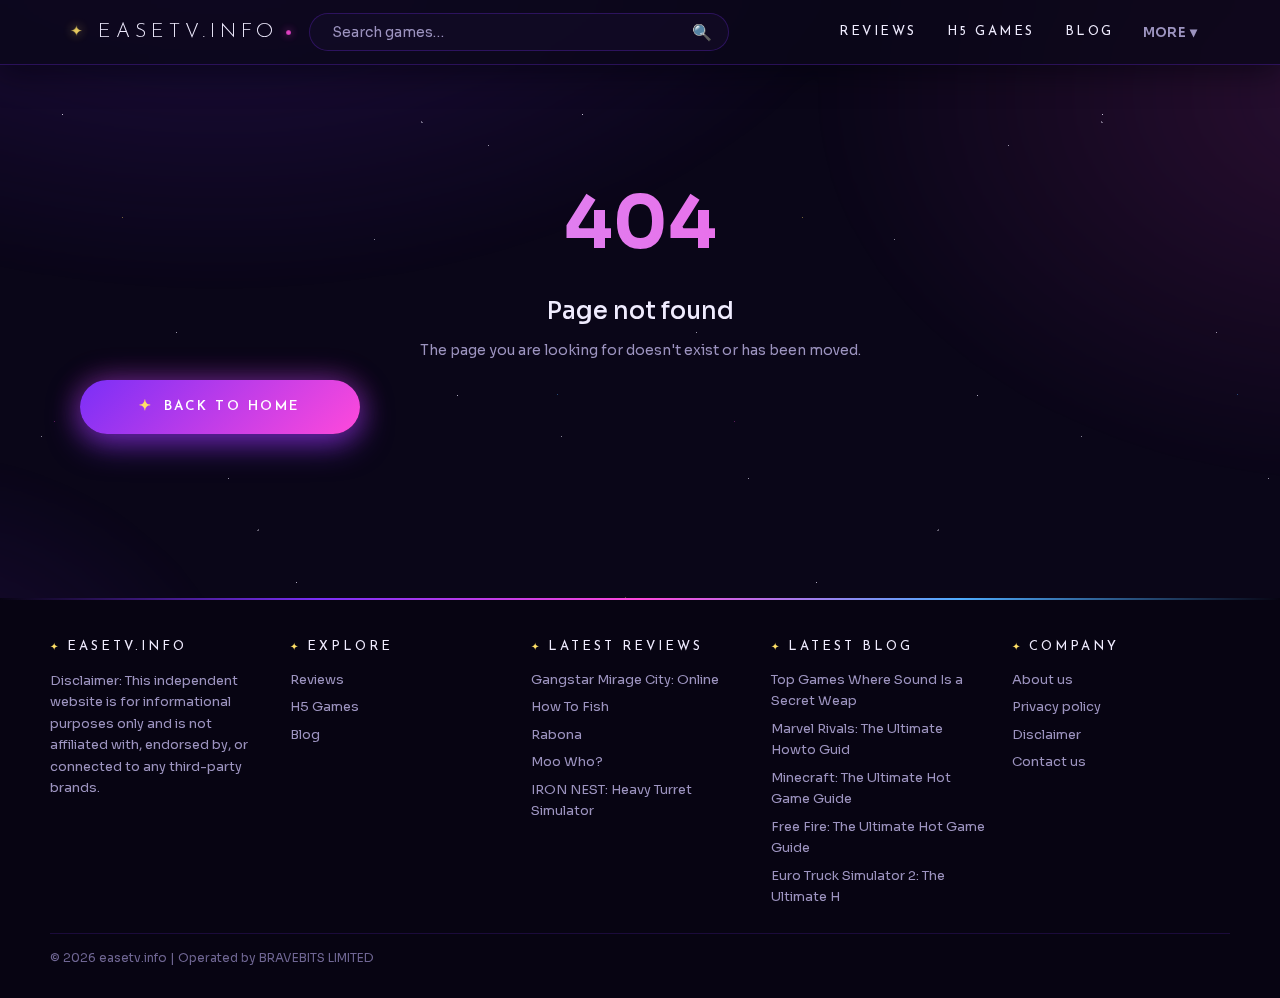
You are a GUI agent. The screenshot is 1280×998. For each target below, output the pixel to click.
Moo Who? (567, 761)
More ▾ (1170, 32)
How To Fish (570, 706)
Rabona (556, 734)
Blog (1089, 31)
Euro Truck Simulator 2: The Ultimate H (858, 886)
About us (1042, 679)
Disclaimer (1046, 734)
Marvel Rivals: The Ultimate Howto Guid (857, 739)
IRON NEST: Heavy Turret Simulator (611, 800)
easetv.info (188, 32)
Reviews (878, 31)
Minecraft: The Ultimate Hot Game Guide (861, 788)
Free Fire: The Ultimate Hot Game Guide (878, 837)
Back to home (232, 406)
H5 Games (991, 31)
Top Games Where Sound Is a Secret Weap (867, 690)
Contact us (1049, 761)
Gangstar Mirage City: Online (625, 679)
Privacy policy (1056, 706)
